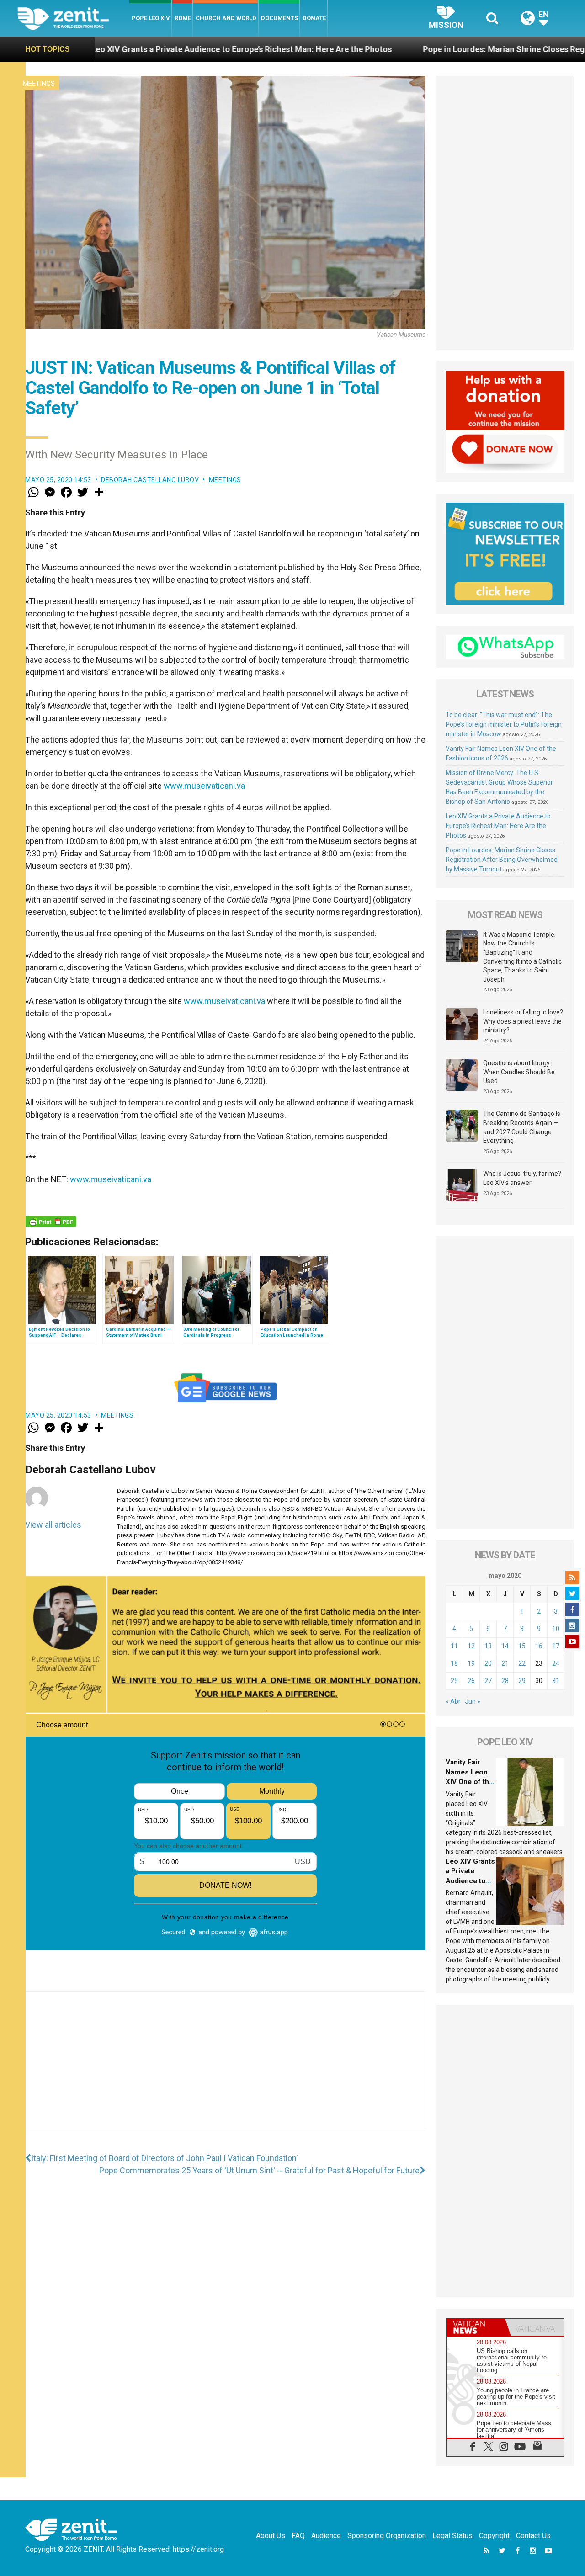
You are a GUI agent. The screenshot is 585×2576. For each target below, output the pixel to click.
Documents (279, 18)
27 (488, 1681)
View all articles (53, 1525)
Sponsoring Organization (387, 2536)
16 (539, 1646)
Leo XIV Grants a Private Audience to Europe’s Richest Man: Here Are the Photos (498, 826)
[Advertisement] (225, 2069)
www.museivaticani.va (204, 786)
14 (505, 1646)
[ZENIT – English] (73, 18)
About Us (271, 2536)
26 (471, 1681)
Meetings (39, 84)
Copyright (494, 2536)
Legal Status (452, 2536)
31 (556, 1681)
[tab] (476, 2327)
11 (454, 1646)
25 (454, 1681)
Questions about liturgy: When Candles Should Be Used (519, 1072)
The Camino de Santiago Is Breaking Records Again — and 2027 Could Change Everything (522, 1127)
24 (556, 1663)
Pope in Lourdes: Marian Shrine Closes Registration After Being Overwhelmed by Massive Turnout (502, 860)
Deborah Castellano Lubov (150, 480)
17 (556, 1646)
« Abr (453, 1701)
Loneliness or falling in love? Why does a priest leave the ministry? (523, 1021)
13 (488, 1646)
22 (522, 1663)
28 (505, 1681)
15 (522, 1646)
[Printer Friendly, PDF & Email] (51, 1222)
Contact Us (533, 2536)
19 (471, 1663)
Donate (314, 18)
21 (505, 1663)
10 (556, 1629)
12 (471, 1646)
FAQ (298, 2536)
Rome (183, 18)
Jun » (473, 1701)
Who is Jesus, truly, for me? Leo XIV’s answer (522, 1178)
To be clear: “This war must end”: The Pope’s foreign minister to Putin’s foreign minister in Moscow (504, 724)
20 (488, 1663)
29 (522, 1681)
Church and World (226, 18)
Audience (326, 2536)
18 (454, 1663)
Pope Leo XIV (151, 18)
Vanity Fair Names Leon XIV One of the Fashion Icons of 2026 (469, 1782)
